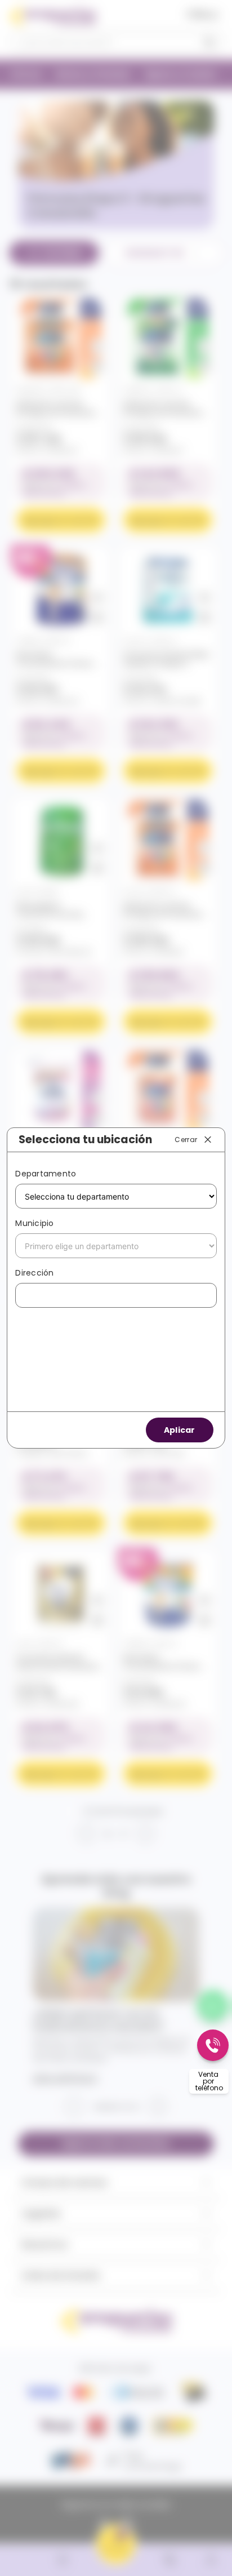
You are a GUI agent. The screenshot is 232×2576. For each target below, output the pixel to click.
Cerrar (186, 1139)
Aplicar (180, 1430)
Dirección (34, 1273)
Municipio (34, 1223)
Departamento (46, 1174)
